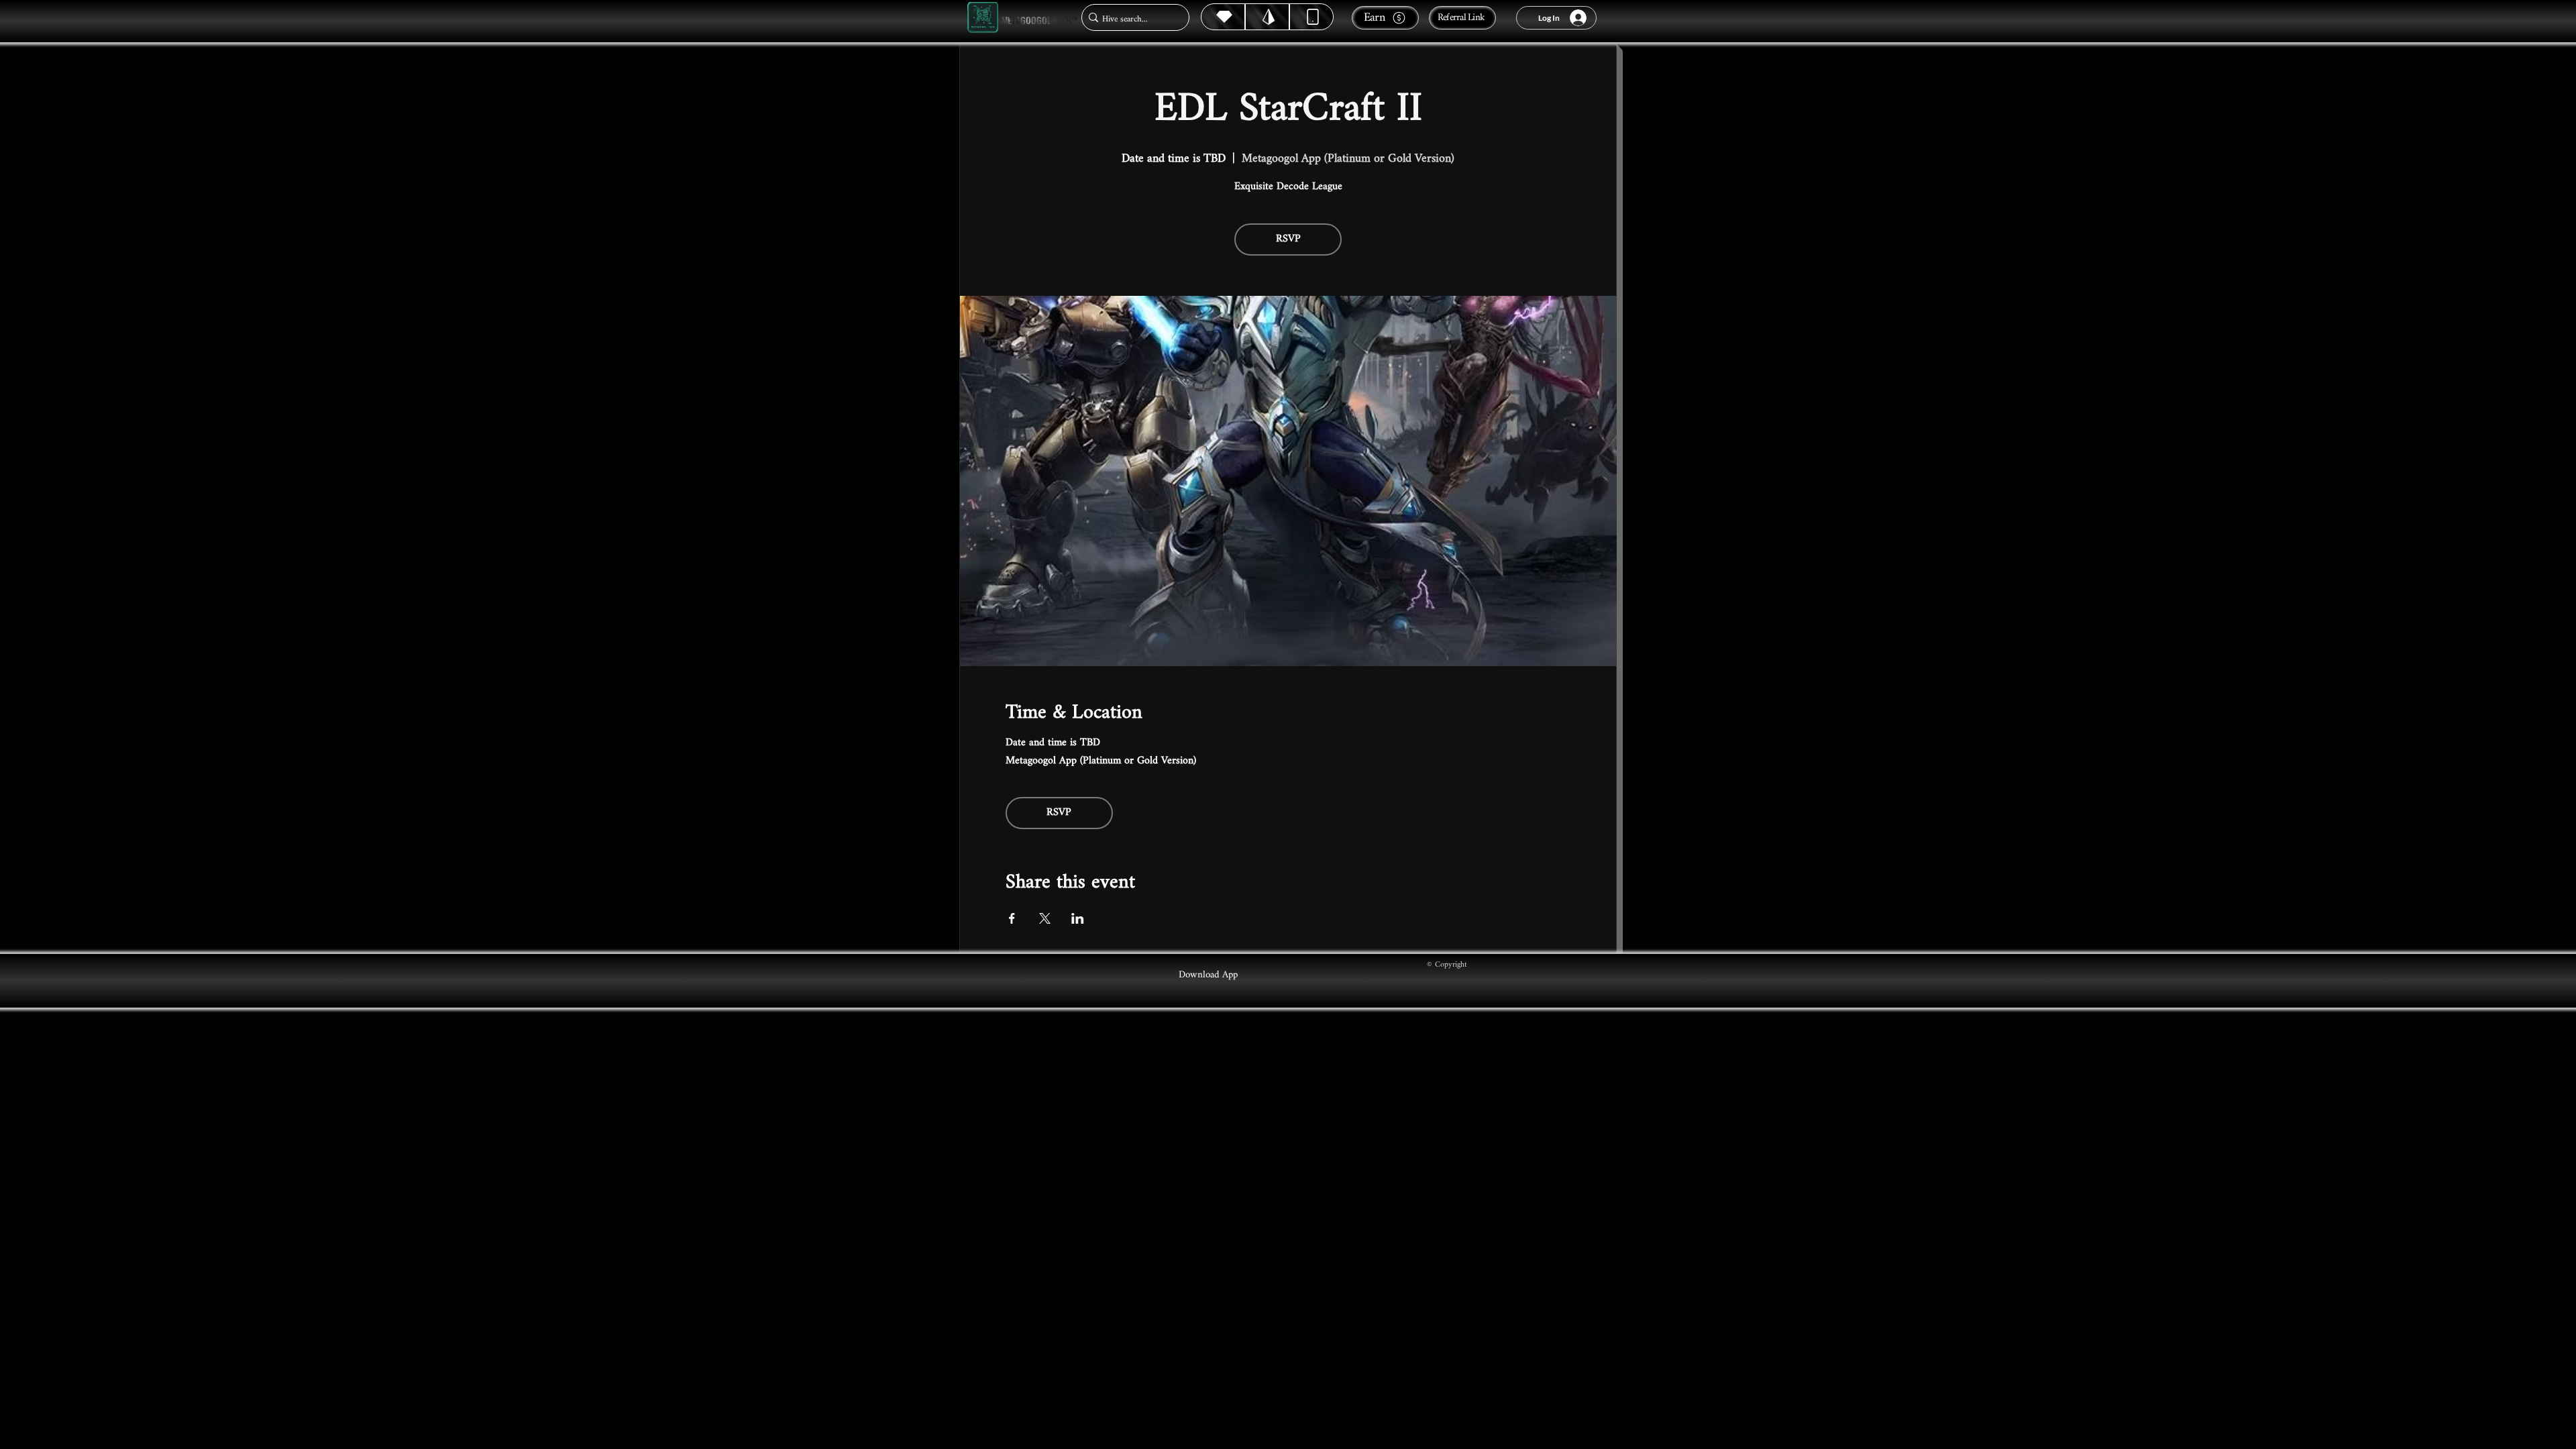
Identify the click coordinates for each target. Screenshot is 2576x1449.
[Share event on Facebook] (1012, 918)
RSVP (1288, 239)
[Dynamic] (1311, 17)
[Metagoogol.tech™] (983, 18)
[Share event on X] (1045, 918)
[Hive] (1223, 17)
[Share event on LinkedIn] (1078, 918)
